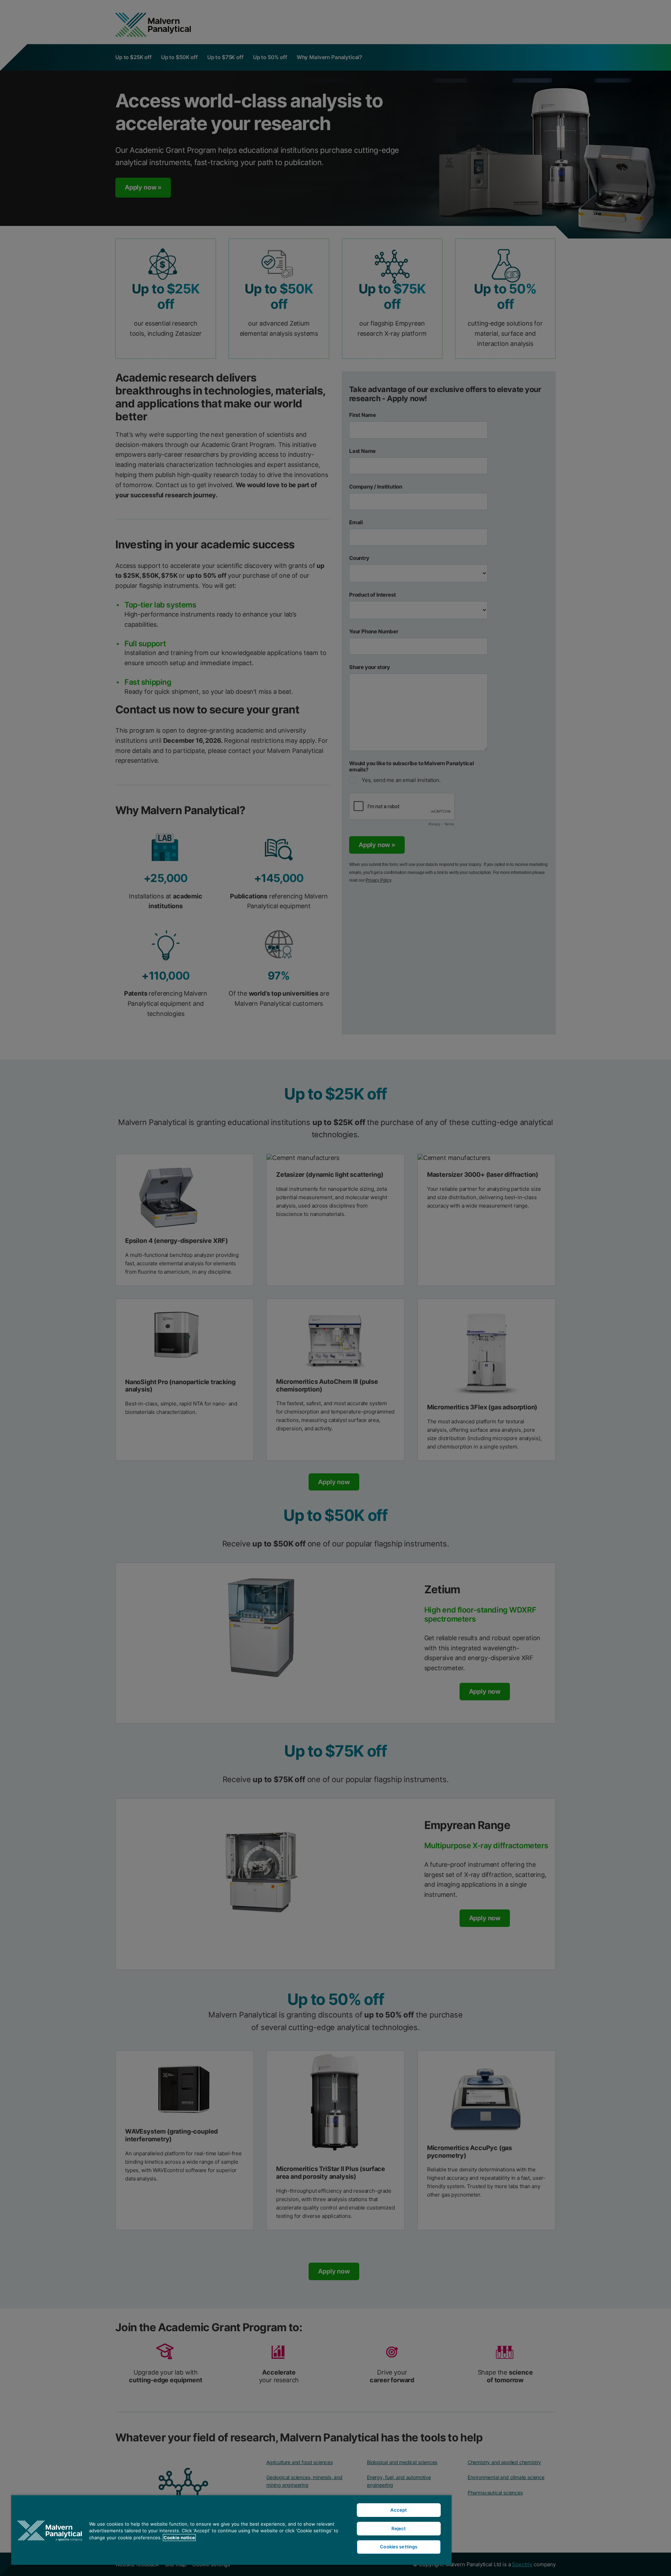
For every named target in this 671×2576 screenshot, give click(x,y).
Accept (399, 2510)
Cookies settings (399, 2547)
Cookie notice (179, 2538)
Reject (399, 2528)
